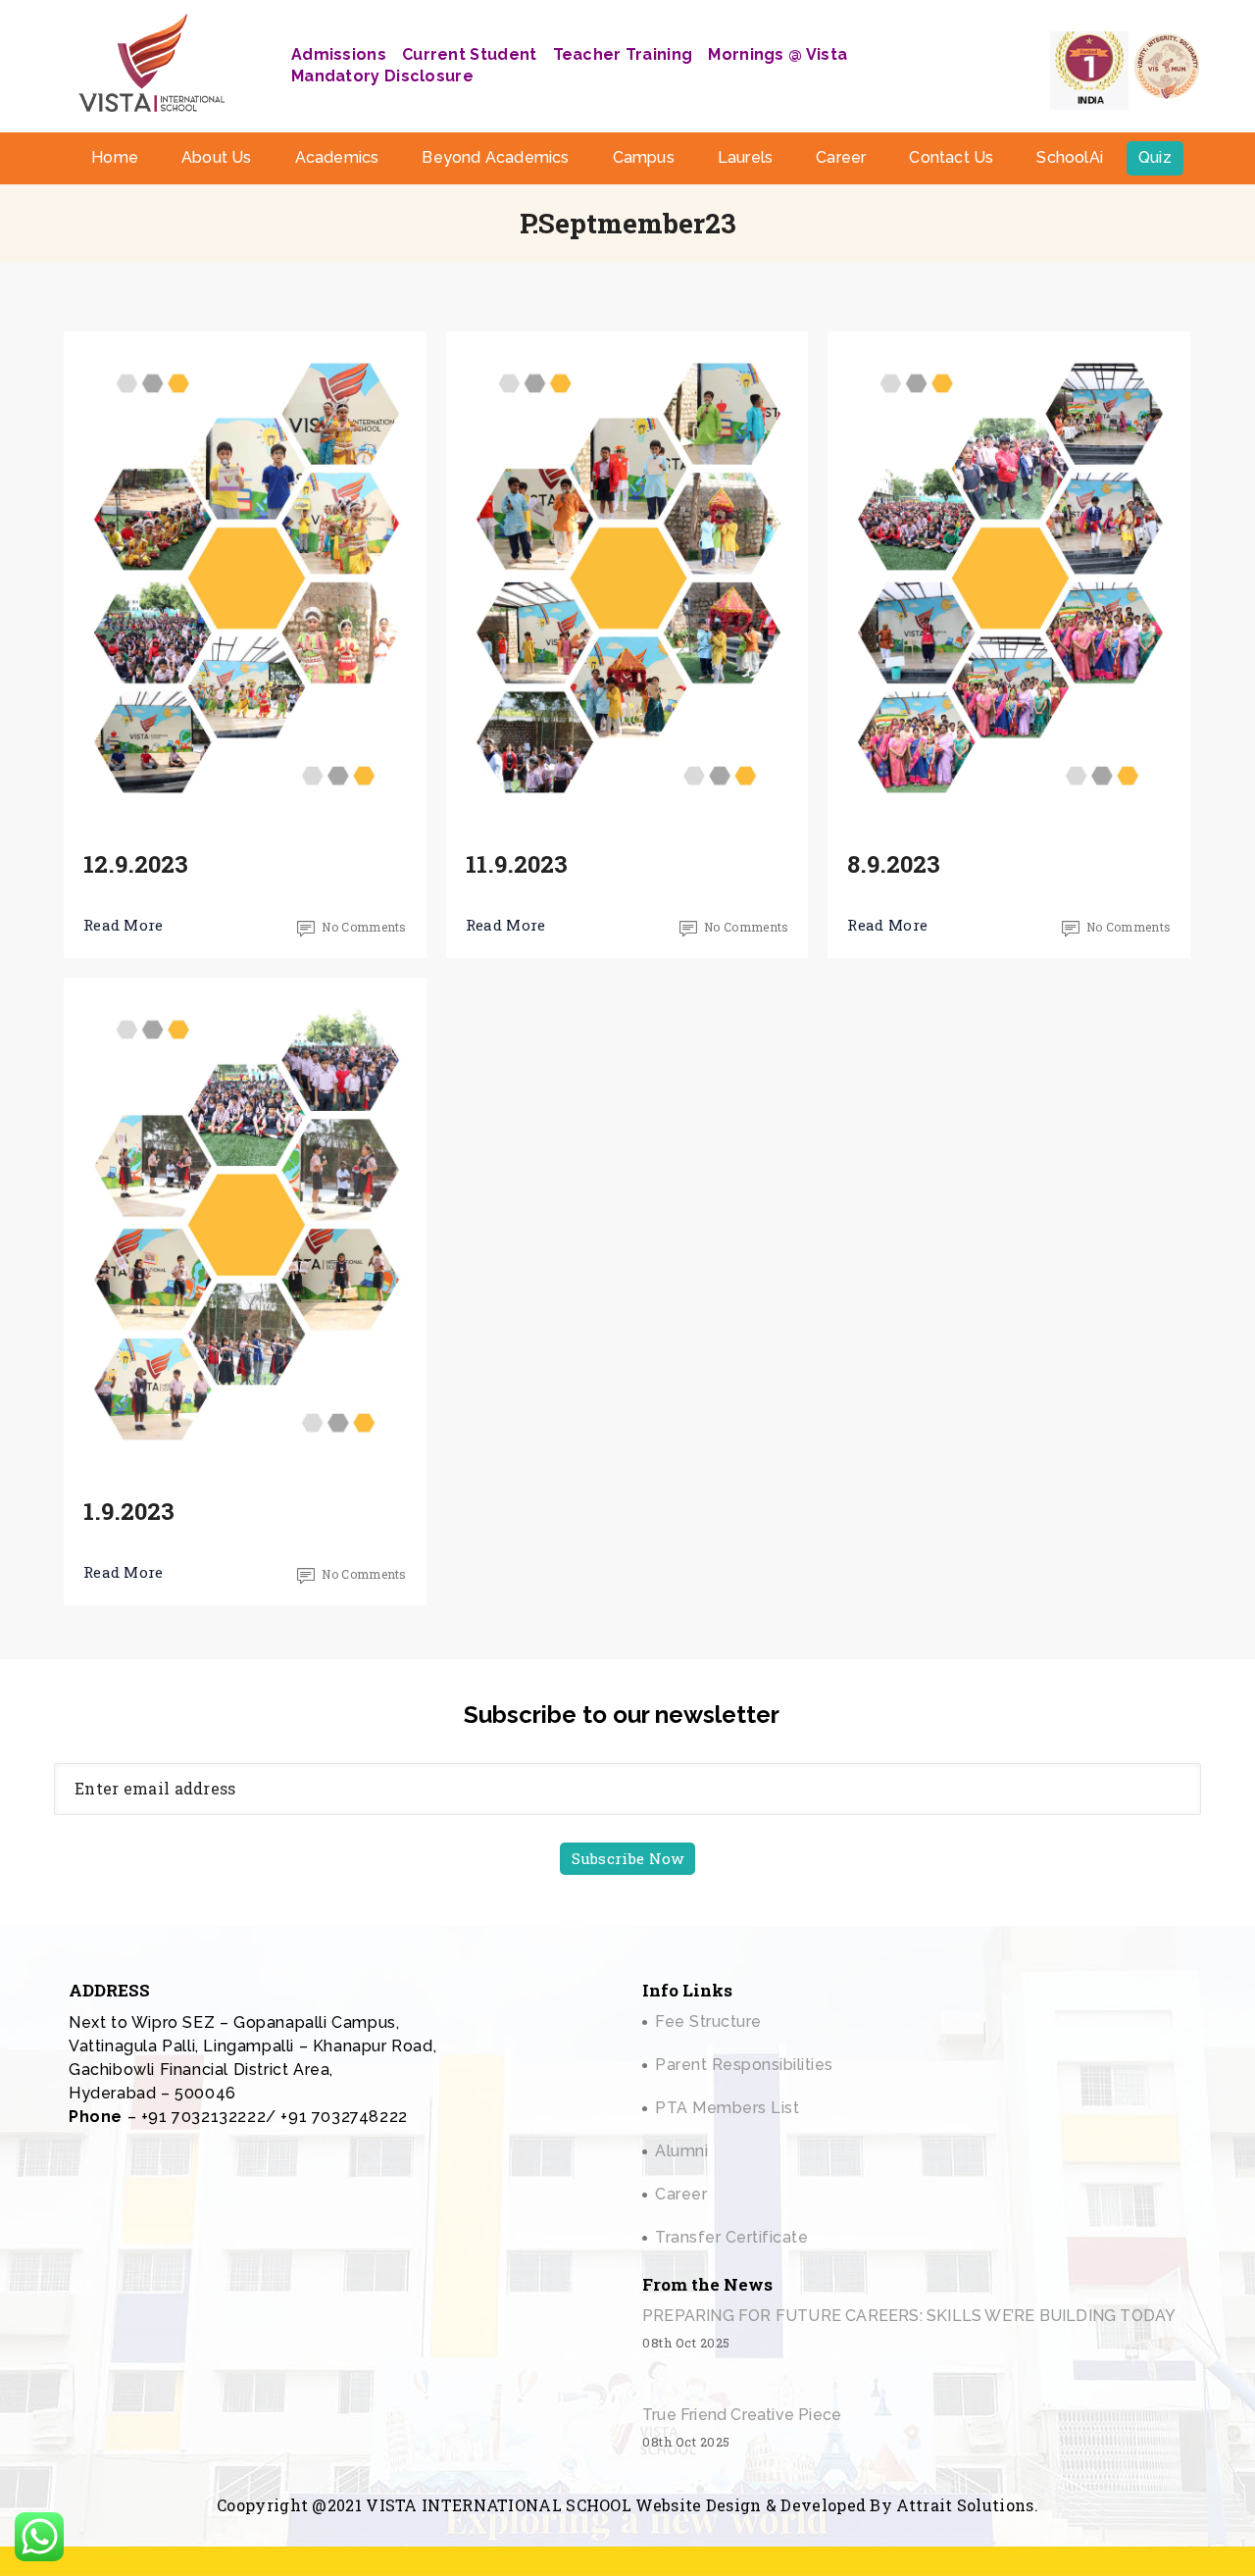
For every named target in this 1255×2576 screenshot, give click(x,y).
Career (841, 157)
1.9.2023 (129, 1511)
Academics (337, 157)
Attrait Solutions (965, 2505)
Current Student (470, 54)
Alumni (681, 2151)
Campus (644, 157)
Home (115, 157)
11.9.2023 (517, 864)
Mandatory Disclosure (382, 76)
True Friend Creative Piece (742, 2415)
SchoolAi (1070, 157)
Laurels (745, 157)
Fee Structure (708, 2021)
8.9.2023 (894, 864)
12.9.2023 (136, 864)
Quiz (1155, 157)
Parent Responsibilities (744, 2065)
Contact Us (951, 157)
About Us (217, 157)
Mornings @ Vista (778, 54)
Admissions (339, 54)
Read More (124, 925)
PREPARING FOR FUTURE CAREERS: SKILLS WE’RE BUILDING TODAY (909, 2316)
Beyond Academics (495, 157)
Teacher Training (623, 54)
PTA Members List (727, 2108)
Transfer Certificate (731, 2237)
